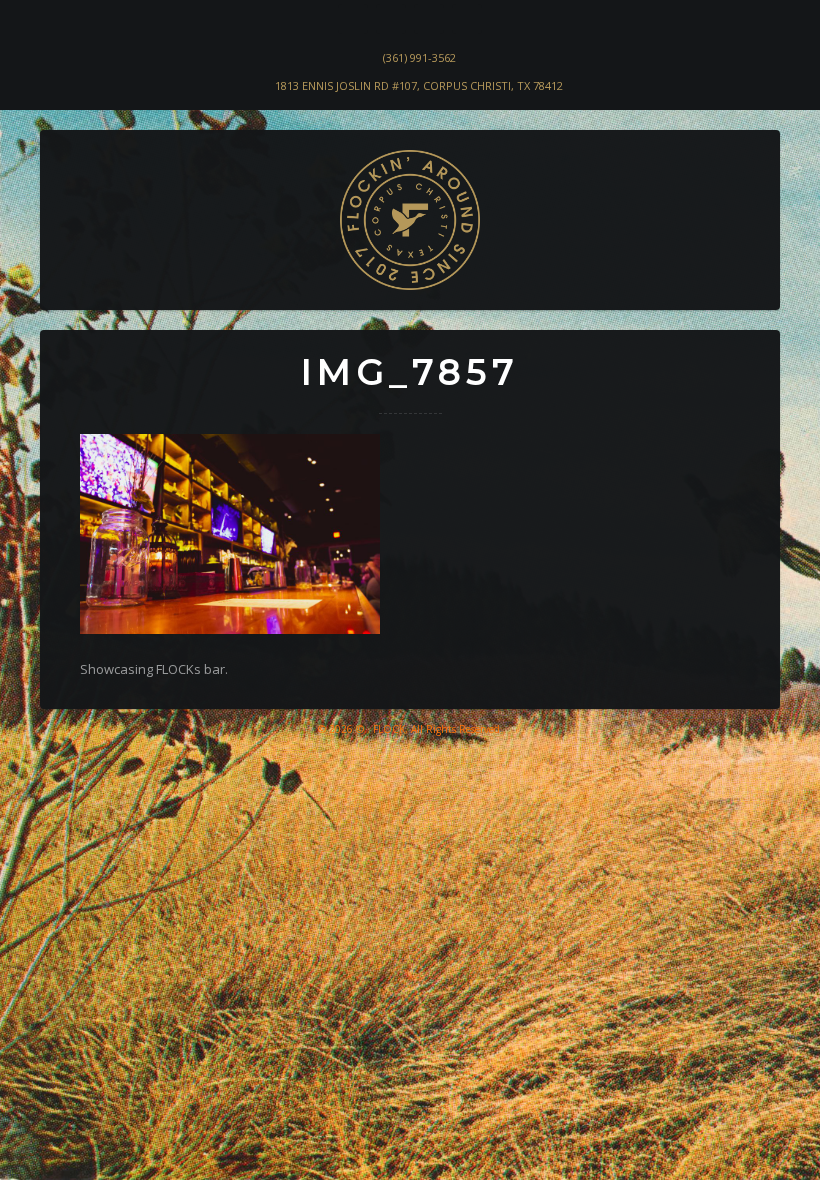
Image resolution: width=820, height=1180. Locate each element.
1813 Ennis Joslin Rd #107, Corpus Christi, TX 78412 (419, 85)
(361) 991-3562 (419, 57)
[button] (71, 276)
